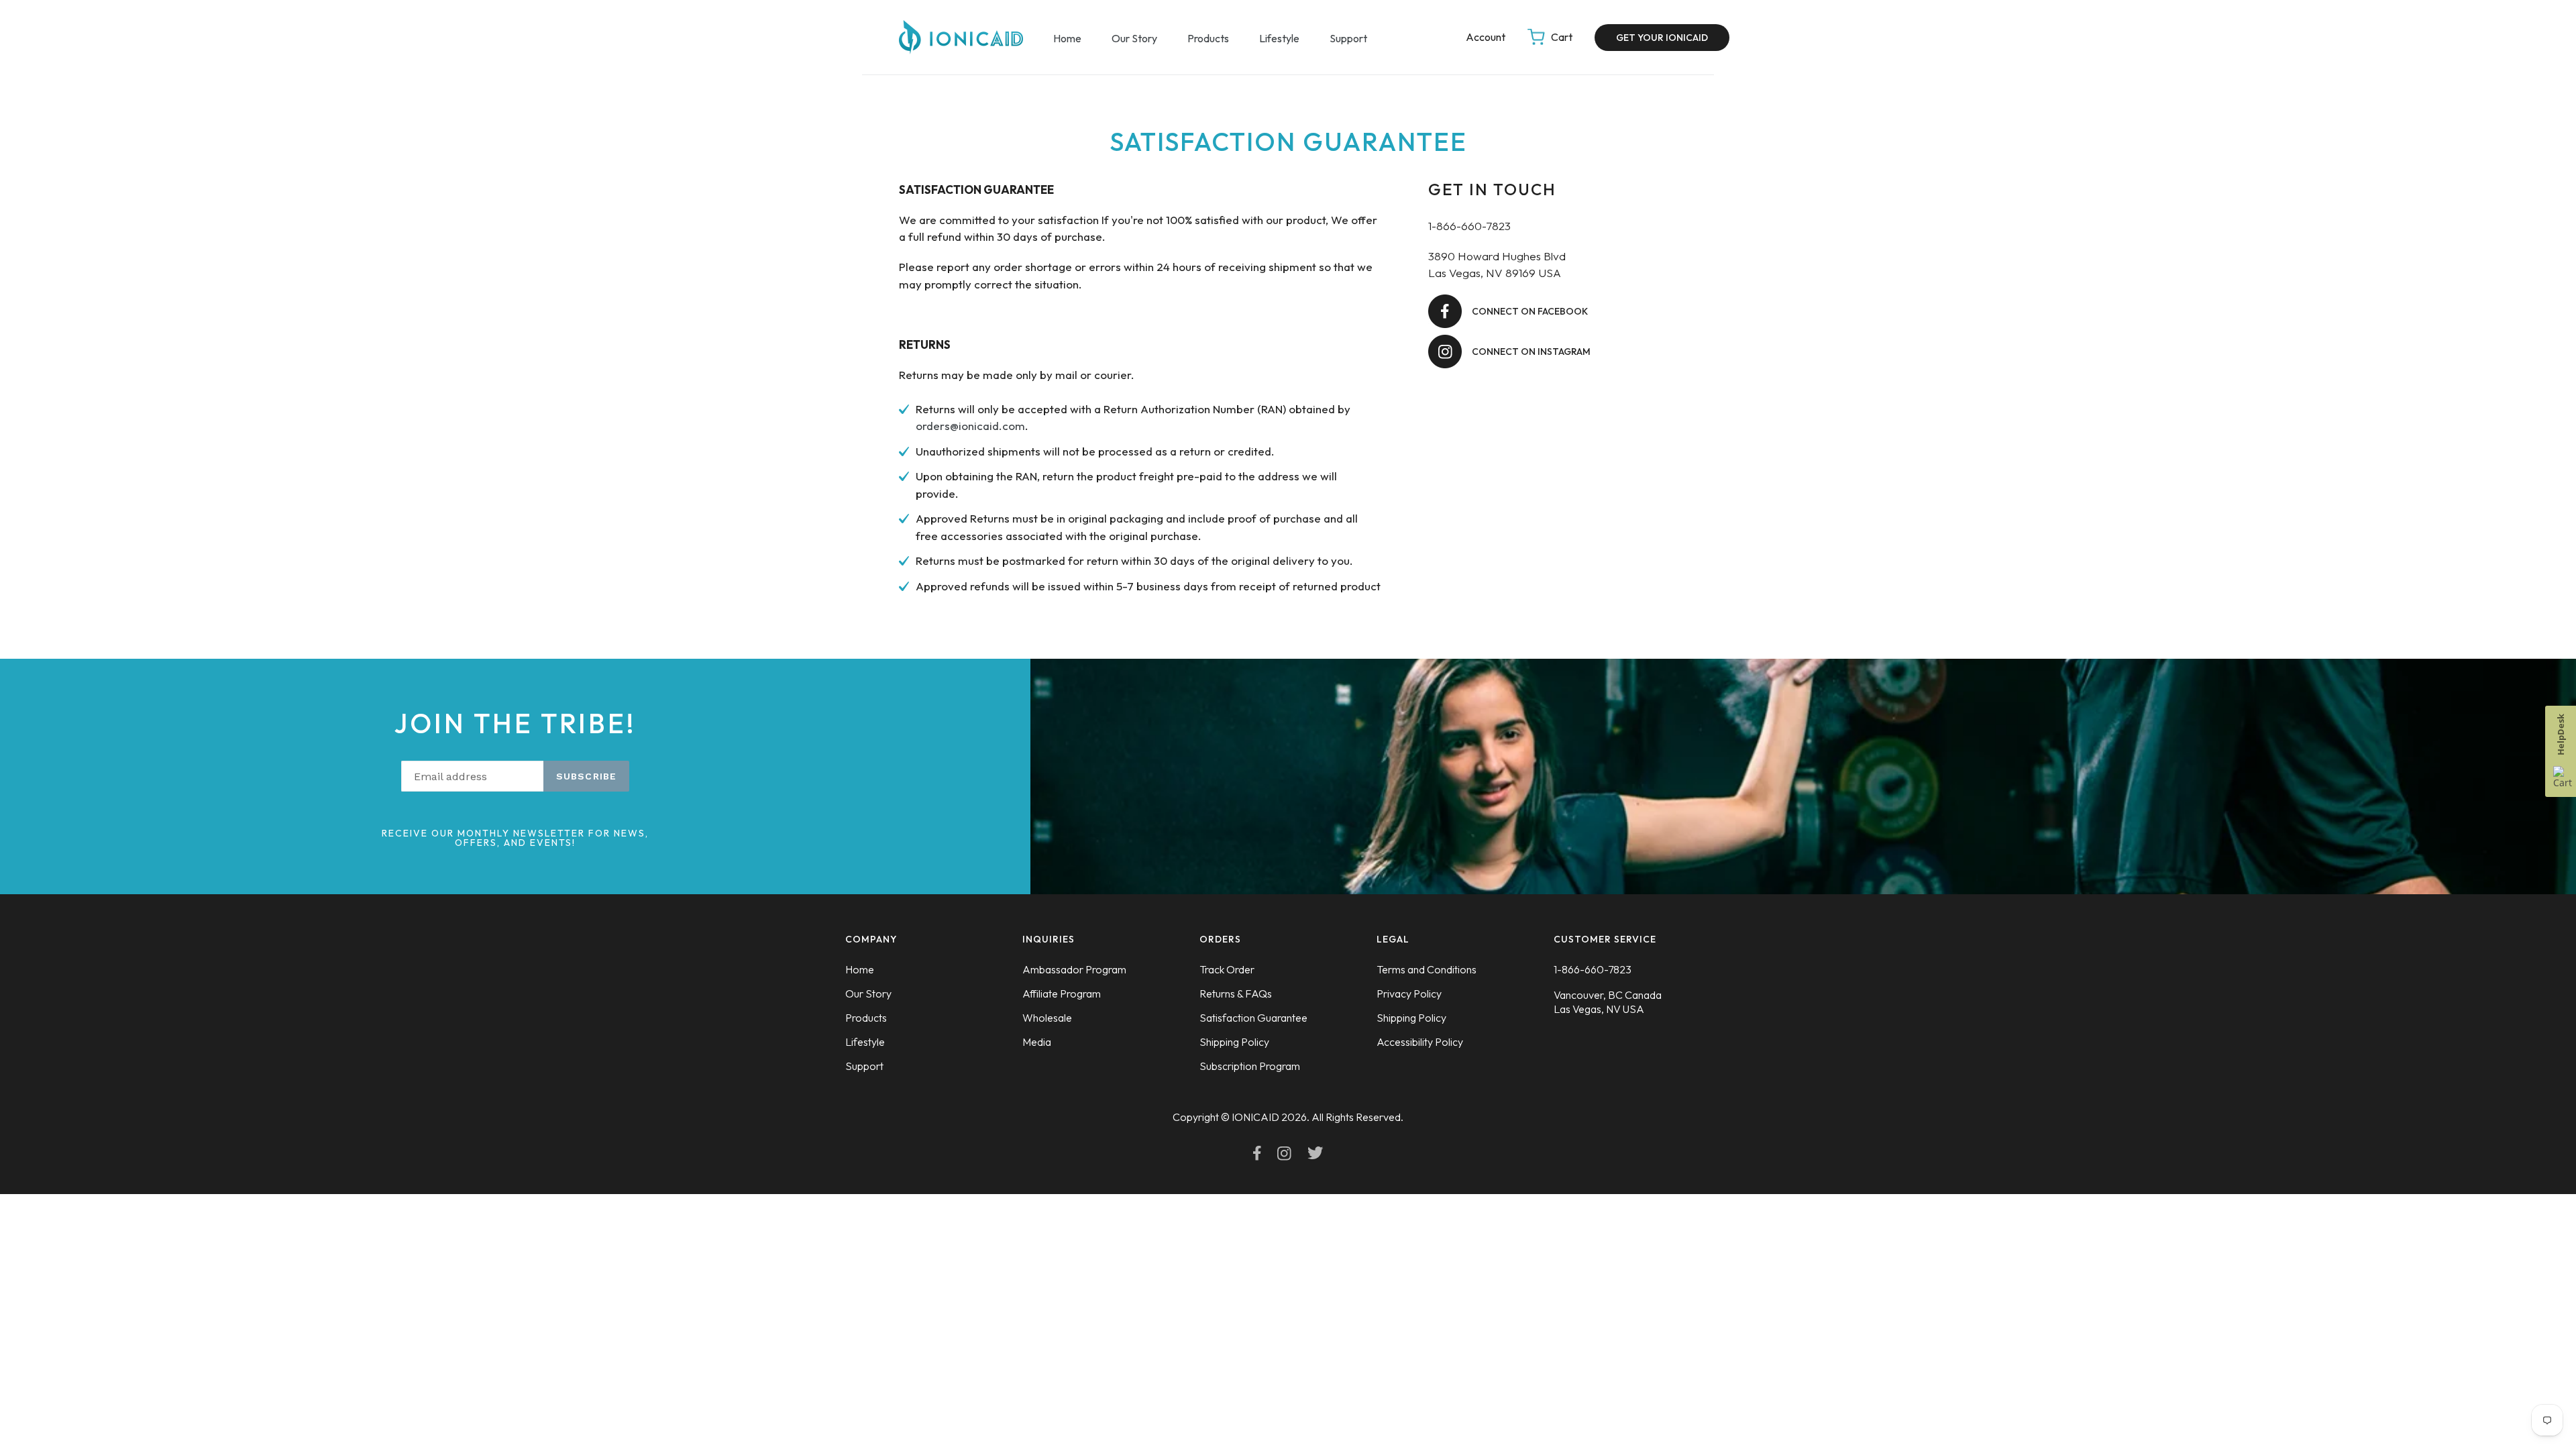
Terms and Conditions (1427, 969)
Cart (1563, 37)
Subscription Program (1250, 1066)
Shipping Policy (1234, 1042)
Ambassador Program (1074, 969)
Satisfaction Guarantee (1253, 1018)
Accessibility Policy (1420, 1042)
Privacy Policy (1409, 994)
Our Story (1134, 38)
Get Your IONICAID (1662, 38)
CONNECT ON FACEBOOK (1530, 311)
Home (1067, 38)
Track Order (1227, 969)
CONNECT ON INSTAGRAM (1531, 352)
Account (1487, 37)
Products (1208, 38)
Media (1037, 1042)
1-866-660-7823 (1593, 969)
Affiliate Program (1062, 994)
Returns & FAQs (1236, 994)
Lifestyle (1279, 38)
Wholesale (1047, 1018)
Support (1348, 38)
